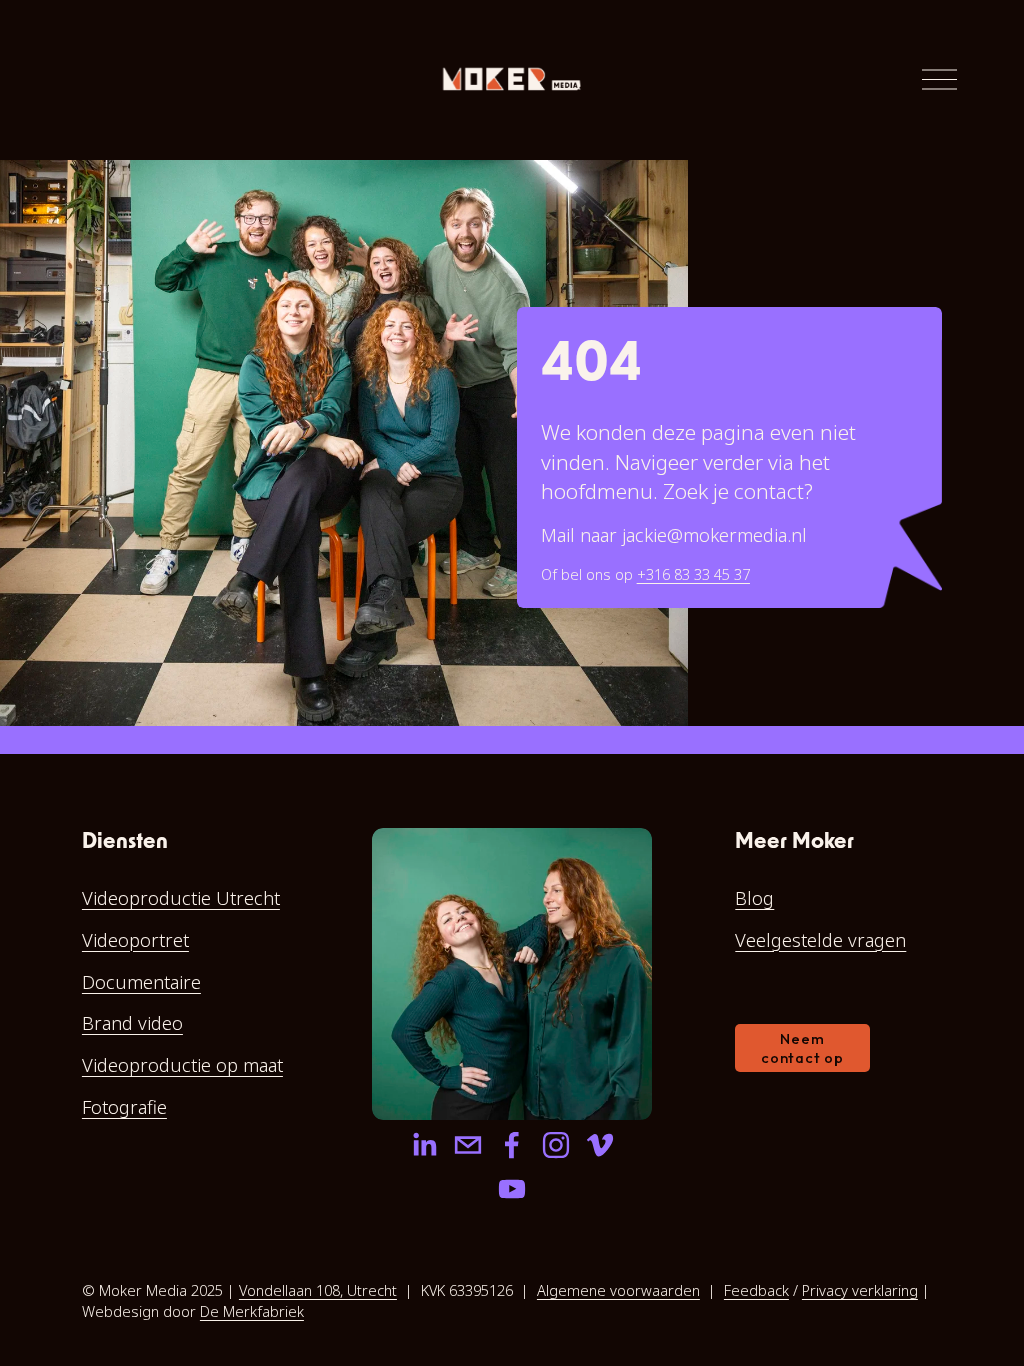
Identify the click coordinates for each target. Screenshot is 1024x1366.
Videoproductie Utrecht (181, 897)
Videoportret (135, 939)
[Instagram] (556, 1145)
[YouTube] (512, 1189)
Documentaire (141, 981)
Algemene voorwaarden (618, 1290)
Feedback (756, 1290)
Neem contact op (802, 1048)
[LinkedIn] (424, 1145)
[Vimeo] (600, 1145)
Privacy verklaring (860, 1290)
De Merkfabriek (252, 1311)
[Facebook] (512, 1145)
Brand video (132, 1022)
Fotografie (124, 1106)
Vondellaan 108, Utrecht (318, 1290)
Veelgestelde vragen (820, 939)
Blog (754, 897)
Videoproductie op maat (182, 1064)
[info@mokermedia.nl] (468, 1145)
